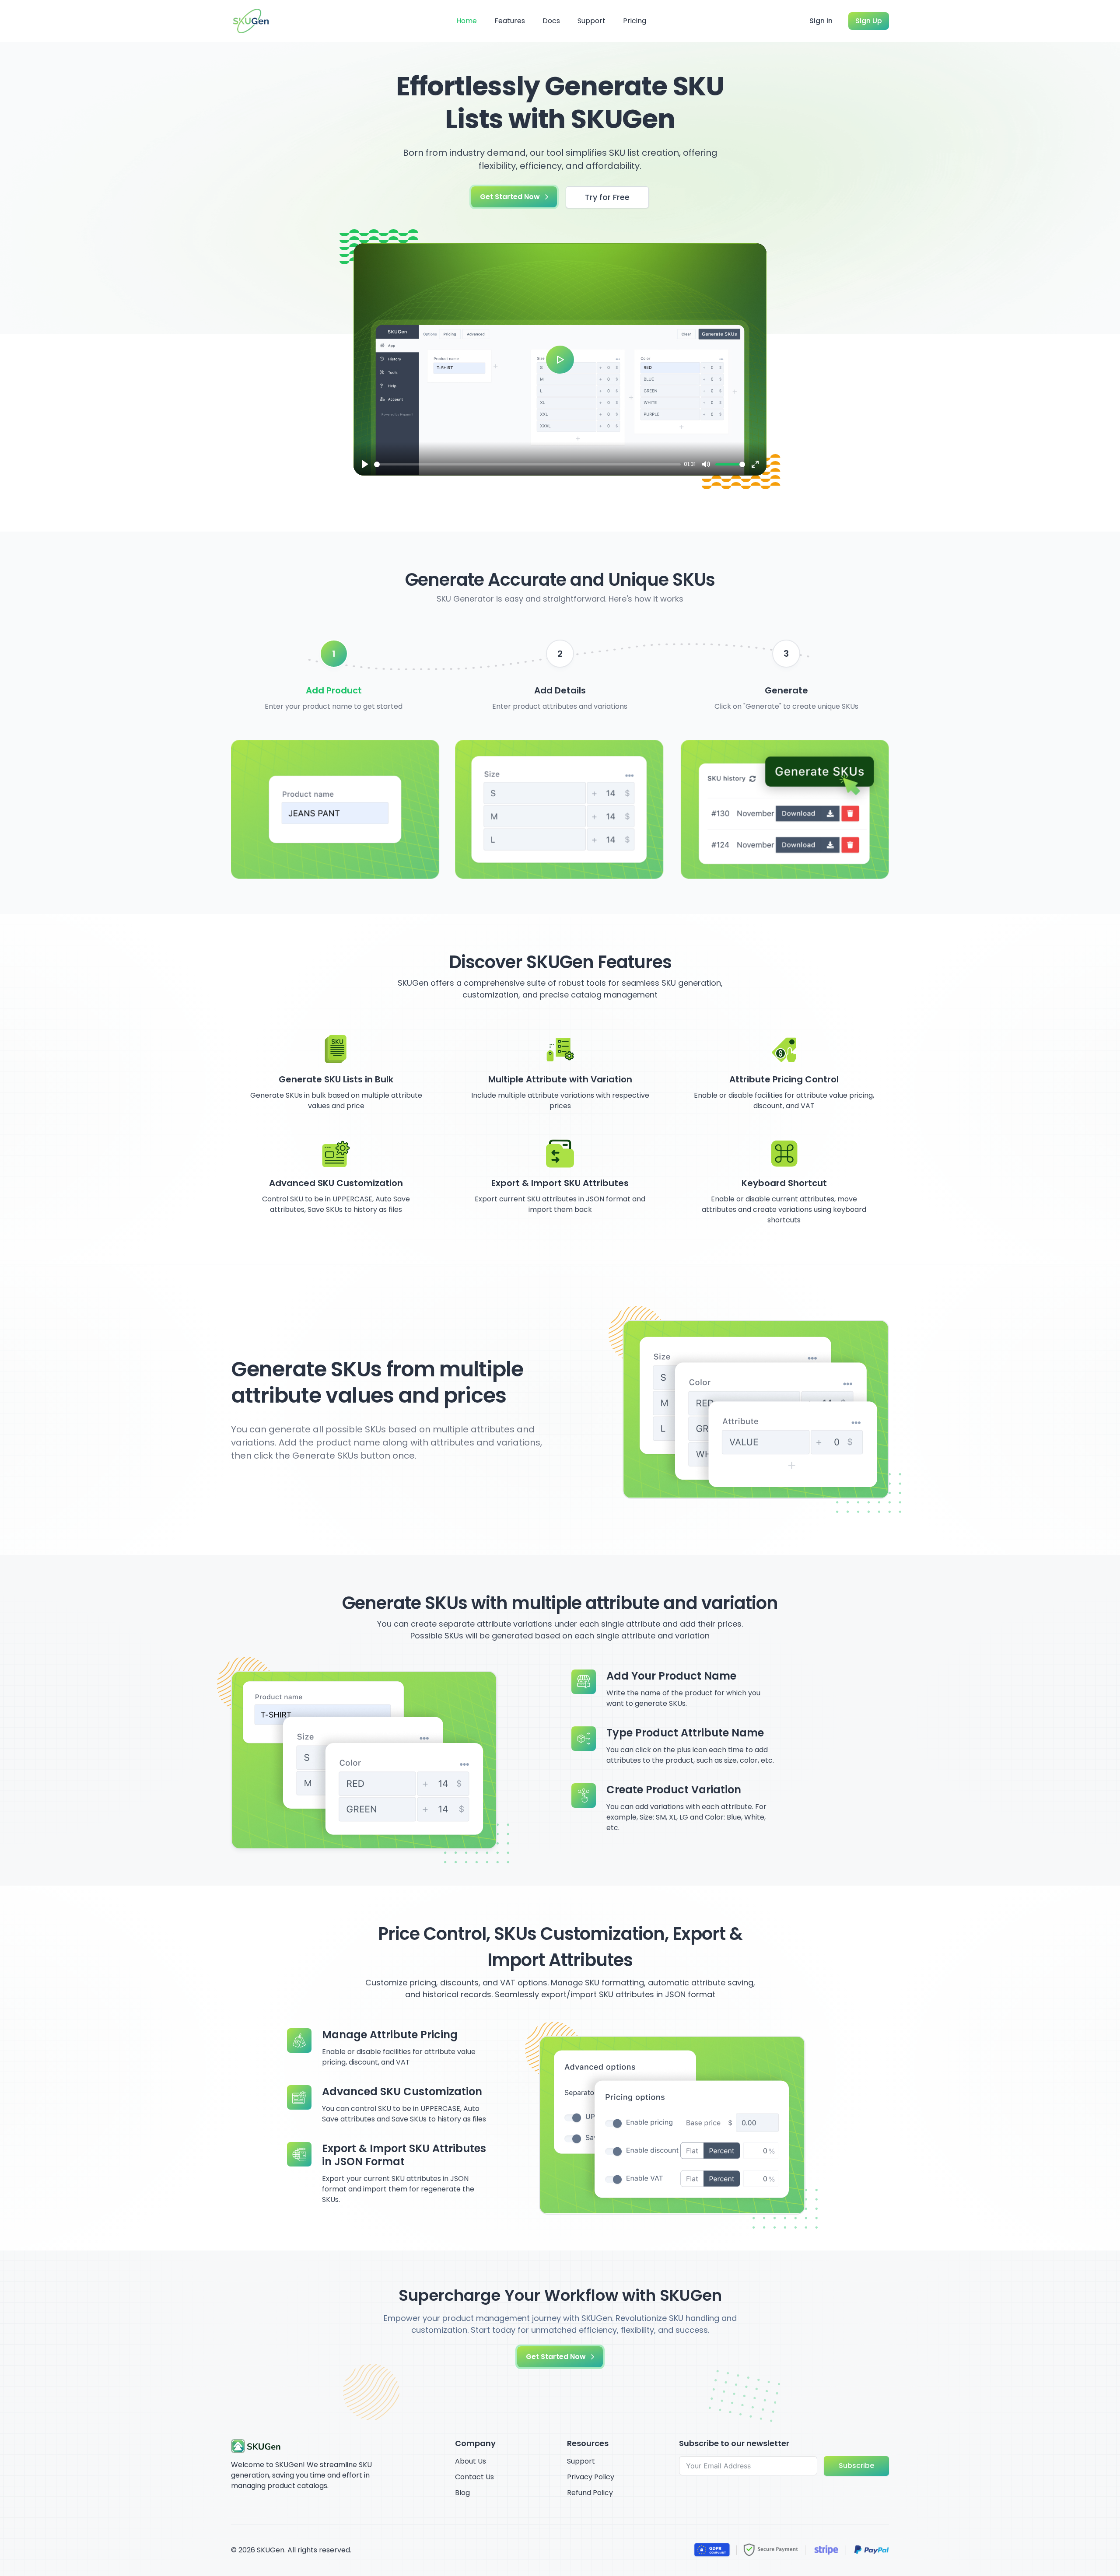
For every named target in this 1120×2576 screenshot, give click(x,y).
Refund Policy (590, 2493)
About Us (471, 2461)
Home (467, 21)
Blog (462, 2493)
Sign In (821, 21)
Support (591, 21)
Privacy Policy (591, 2477)
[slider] (527, 464)
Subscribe (856, 2466)
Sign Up (869, 21)
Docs (551, 21)
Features (510, 21)
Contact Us (474, 2477)
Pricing (635, 21)
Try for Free (607, 197)
